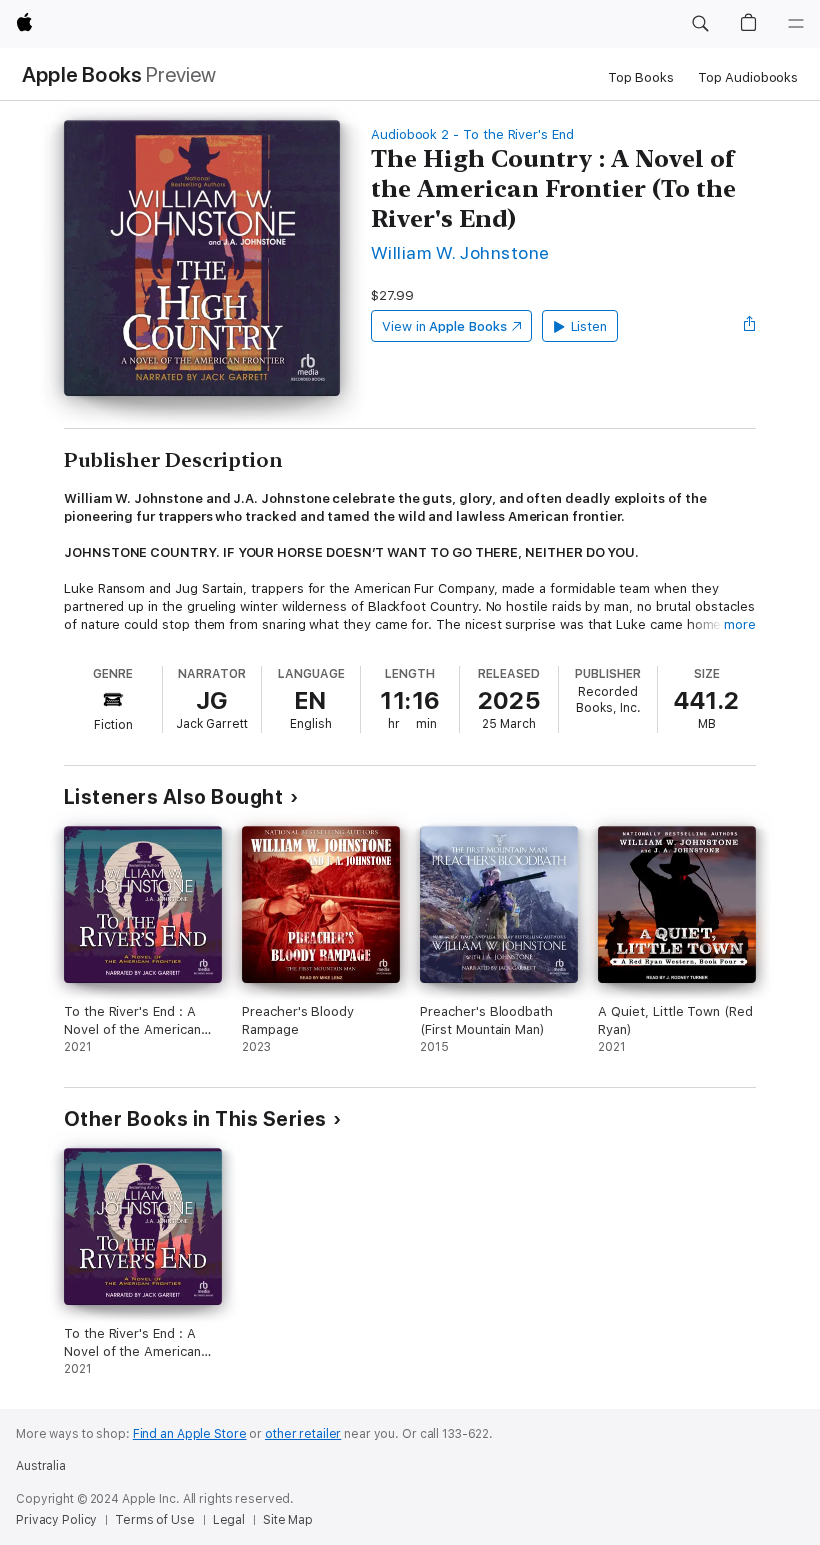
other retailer (303, 1434)
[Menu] (796, 24)
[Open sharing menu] (750, 326)
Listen (589, 326)
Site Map (288, 1520)
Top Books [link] (641, 77)
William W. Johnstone (460, 252)
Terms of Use (155, 1520)
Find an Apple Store (190, 1434)
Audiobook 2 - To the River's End (472, 134)
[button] (700, 24)
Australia (41, 1466)
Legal (229, 1520)
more (740, 624)
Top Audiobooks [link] (748, 77)
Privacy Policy (56, 1520)
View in (444, 326)
